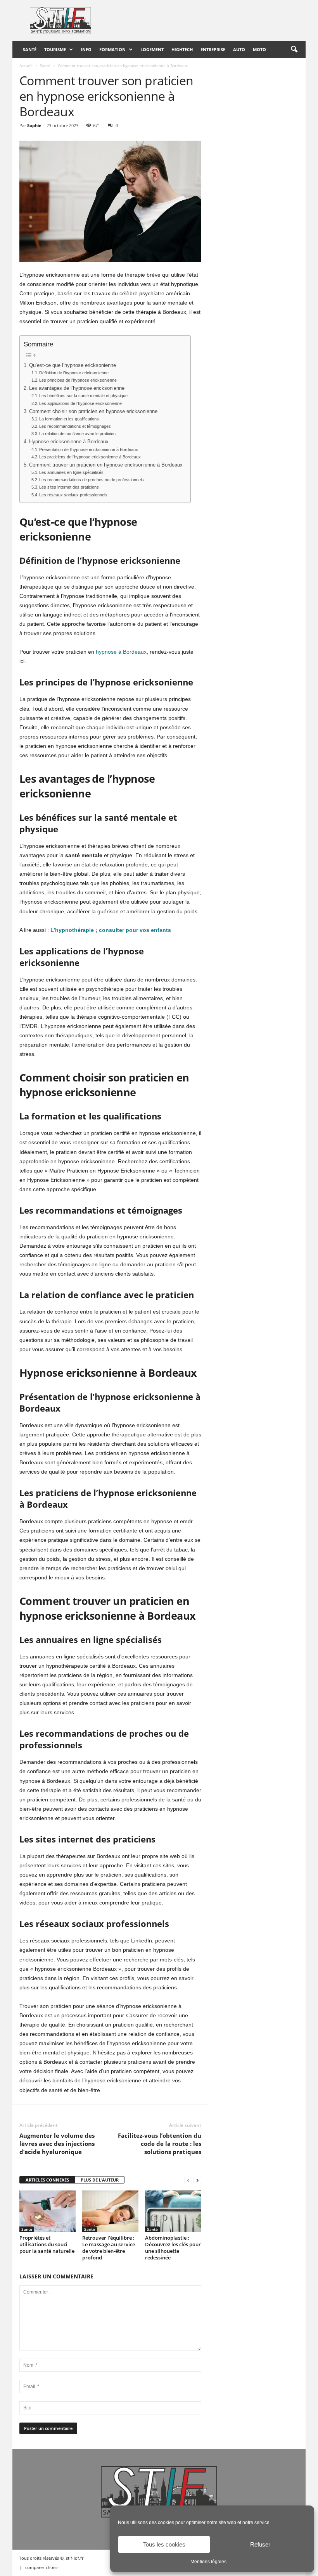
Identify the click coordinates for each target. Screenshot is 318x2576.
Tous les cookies (164, 2544)
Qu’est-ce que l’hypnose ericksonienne (73, 365)
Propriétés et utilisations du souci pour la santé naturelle (47, 2244)
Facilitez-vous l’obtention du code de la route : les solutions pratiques (160, 2144)
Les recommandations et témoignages (75, 426)
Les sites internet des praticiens (69, 487)
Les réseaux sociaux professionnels (73, 495)
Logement (152, 49)
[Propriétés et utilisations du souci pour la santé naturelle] (48, 2211)
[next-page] (197, 2180)
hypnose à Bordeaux (121, 652)
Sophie (34, 125)
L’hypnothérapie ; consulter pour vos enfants (111, 930)
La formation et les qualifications (69, 419)
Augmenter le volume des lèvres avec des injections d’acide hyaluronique (57, 2144)
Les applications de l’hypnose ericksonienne (80, 403)
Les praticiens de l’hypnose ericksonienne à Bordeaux (90, 457)
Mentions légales (208, 2562)
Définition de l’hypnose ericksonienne (74, 373)
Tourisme (55, 49)
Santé (30, 49)
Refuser (260, 2544)
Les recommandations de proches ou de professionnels (92, 480)
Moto (259, 49)
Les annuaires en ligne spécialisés (71, 472)
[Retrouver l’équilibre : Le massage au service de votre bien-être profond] (110, 2211)
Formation (112, 49)
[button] (294, 50)
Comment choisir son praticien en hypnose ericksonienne (93, 412)
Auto (239, 49)
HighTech (182, 49)
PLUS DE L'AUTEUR (100, 2180)
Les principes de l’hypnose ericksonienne (78, 380)
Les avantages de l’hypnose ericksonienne (77, 388)
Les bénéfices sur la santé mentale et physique (83, 396)
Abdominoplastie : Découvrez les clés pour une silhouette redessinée (173, 2248)
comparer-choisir (42, 2567)
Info (86, 49)
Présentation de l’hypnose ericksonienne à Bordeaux (89, 449)
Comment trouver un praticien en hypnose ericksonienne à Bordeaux (106, 465)
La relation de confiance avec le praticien (77, 434)
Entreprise (213, 49)
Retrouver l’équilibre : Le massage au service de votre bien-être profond (109, 2248)
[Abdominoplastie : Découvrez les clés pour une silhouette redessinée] (173, 2211)
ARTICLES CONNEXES (47, 2180)
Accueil (26, 65)
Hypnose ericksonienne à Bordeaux (69, 442)
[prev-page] (188, 2180)
